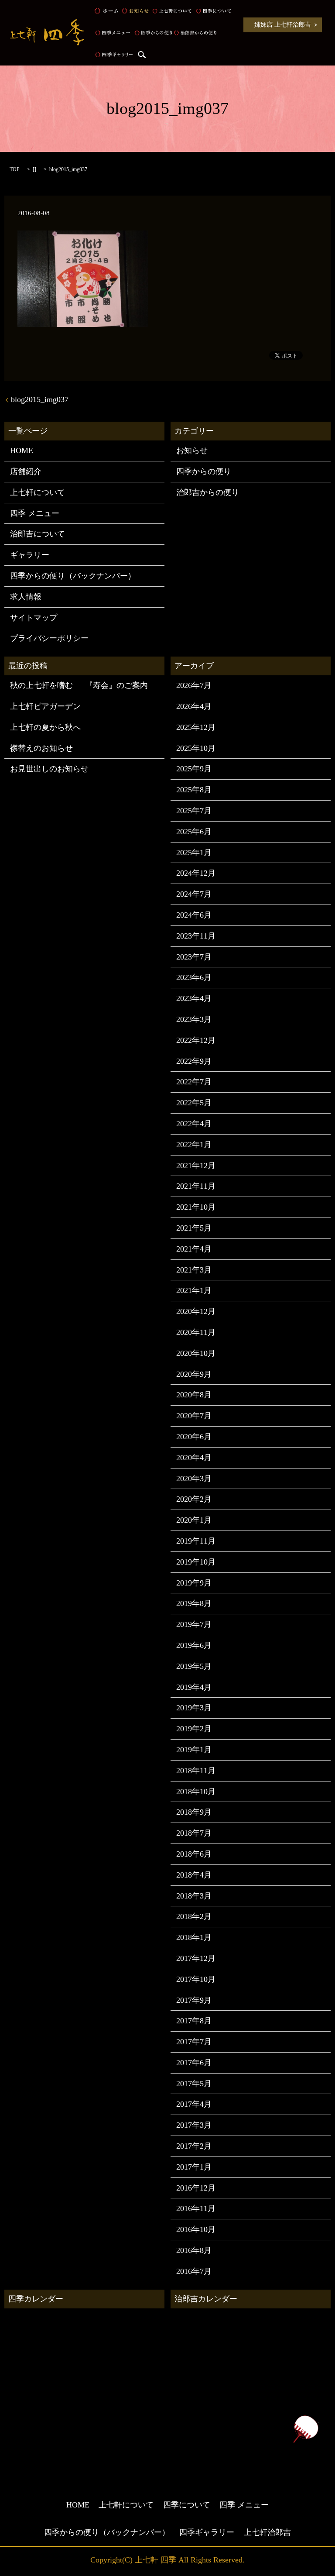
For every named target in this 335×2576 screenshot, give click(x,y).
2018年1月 (194, 1937)
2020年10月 (196, 1353)
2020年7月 (194, 1416)
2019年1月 (194, 1750)
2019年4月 (194, 1687)
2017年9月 (194, 2000)
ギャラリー (30, 555)
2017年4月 (194, 2104)
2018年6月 (194, 1854)
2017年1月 (194, 2167)
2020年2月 (194, 1499)
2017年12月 (196, 1958)
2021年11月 (196, 1186)
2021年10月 (196, 1207)
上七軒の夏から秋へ (45, 727)
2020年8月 (194, 1395)
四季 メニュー (113, 33)
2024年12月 (196, 873)
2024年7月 (194, 894)
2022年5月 (194, 1103)
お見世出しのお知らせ (49, 769)
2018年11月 (196, 1771)
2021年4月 (194, 1249)
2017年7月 (194, 2042)
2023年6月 (194, 977)
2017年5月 (194, 2084)
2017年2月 (194, 2146)
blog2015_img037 (40, 399)
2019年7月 (194, 1624)
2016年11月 (196, 2208)
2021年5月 (194, 1228)
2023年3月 (194, 1019)
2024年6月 (194, 915)
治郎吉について (38, 534)
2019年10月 (196, 1562)
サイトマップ (34, 618)
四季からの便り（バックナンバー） (73, 576)
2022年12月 (196, 1040)
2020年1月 (194, 1520)
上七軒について (172, 11)
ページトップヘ (305, 2429)
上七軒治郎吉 (267, 2532)
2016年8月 (194, 2250)
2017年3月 (194, 2125)
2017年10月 (196, 1979)
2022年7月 (194, 1082)
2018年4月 (194, 1875)
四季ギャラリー (114, 55)
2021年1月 (194, 1290)
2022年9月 (194, 1061)
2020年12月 (196, 1311)
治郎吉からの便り (195, 33)
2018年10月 (196, 1792)
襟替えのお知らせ (41, 748)
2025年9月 (194, 769)
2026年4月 (194, 706)
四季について (213, 11)
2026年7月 (194, 685)
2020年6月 (194, 1437)
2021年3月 (194, 1270)
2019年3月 (194, 1708)
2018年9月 (194, 1812)
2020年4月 (194, 1458)
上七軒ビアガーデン (45, 706)
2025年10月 (196, 748)
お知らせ (135, 11)
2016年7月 (194, 2271)
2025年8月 (194, 790)
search (142, 55)
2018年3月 (194, 1896)
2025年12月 (196, 727)
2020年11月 (196, 1332)
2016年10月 (196, 2229)
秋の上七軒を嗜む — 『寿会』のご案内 (79, 685)
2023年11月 (196, 936)
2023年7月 (194, 957)
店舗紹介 (26, 471)
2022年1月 (194, 1145)
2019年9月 (194, 1583)
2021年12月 (196, 1166)
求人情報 (26, 597)
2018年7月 (194, 1833)
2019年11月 (196, 1541)
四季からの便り (153, 33)
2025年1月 (194, 853)
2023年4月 (194, 998)
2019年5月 (194, 1666)
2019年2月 (194, 1729)
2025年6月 (194, 832)
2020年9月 (194, 1374)
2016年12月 (196, 2188)
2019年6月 (194, 1645)
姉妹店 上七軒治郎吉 (283, 25)
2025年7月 (194, 811)
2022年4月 (194, 1124)
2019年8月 (194, 1603)
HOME (106, 11)
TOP (15, 169)
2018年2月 (194, 1916)
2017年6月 (194, 2063)
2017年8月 (194, 2021)
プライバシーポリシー (49, 638)
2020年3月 (194, 1479)
